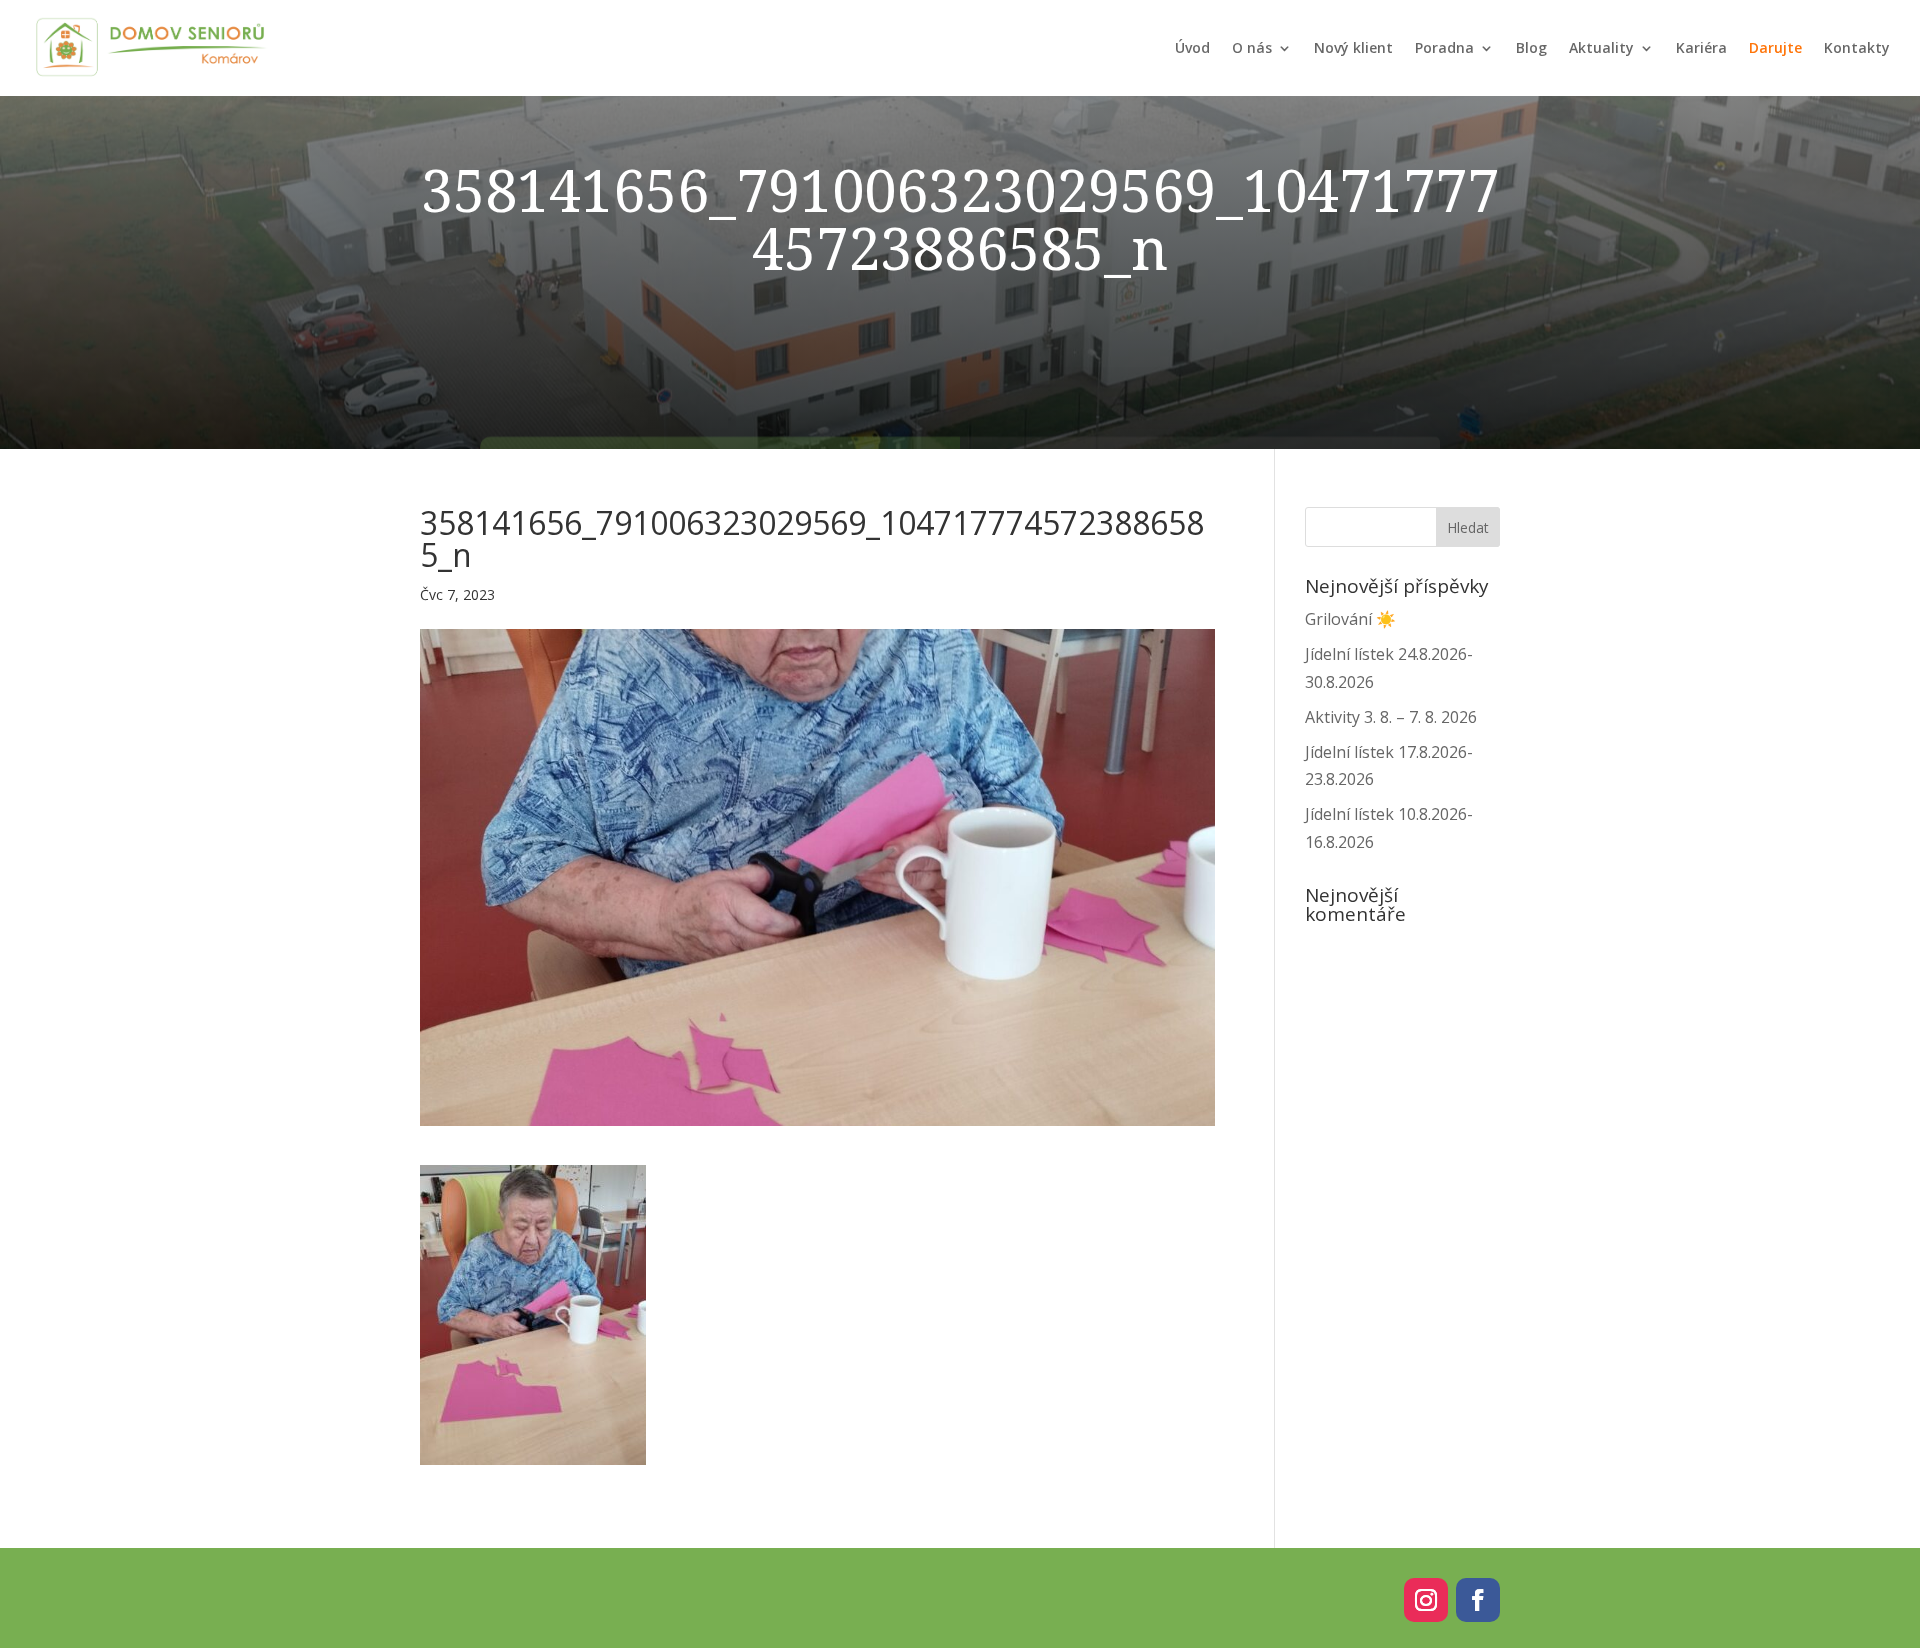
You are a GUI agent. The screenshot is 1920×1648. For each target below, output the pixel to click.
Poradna (1444, 47)
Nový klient (1353, 47)
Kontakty (1857, 47)
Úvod (1192, 47)
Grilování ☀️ (1350, 619)
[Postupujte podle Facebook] (1478, 1600)
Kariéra (1701, 47)
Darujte (1775, 47)
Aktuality (1601, 47)
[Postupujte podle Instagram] (1426, 1600)
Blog (1531, 47)
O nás (1252, 47)
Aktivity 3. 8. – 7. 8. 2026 (1391, 717)
